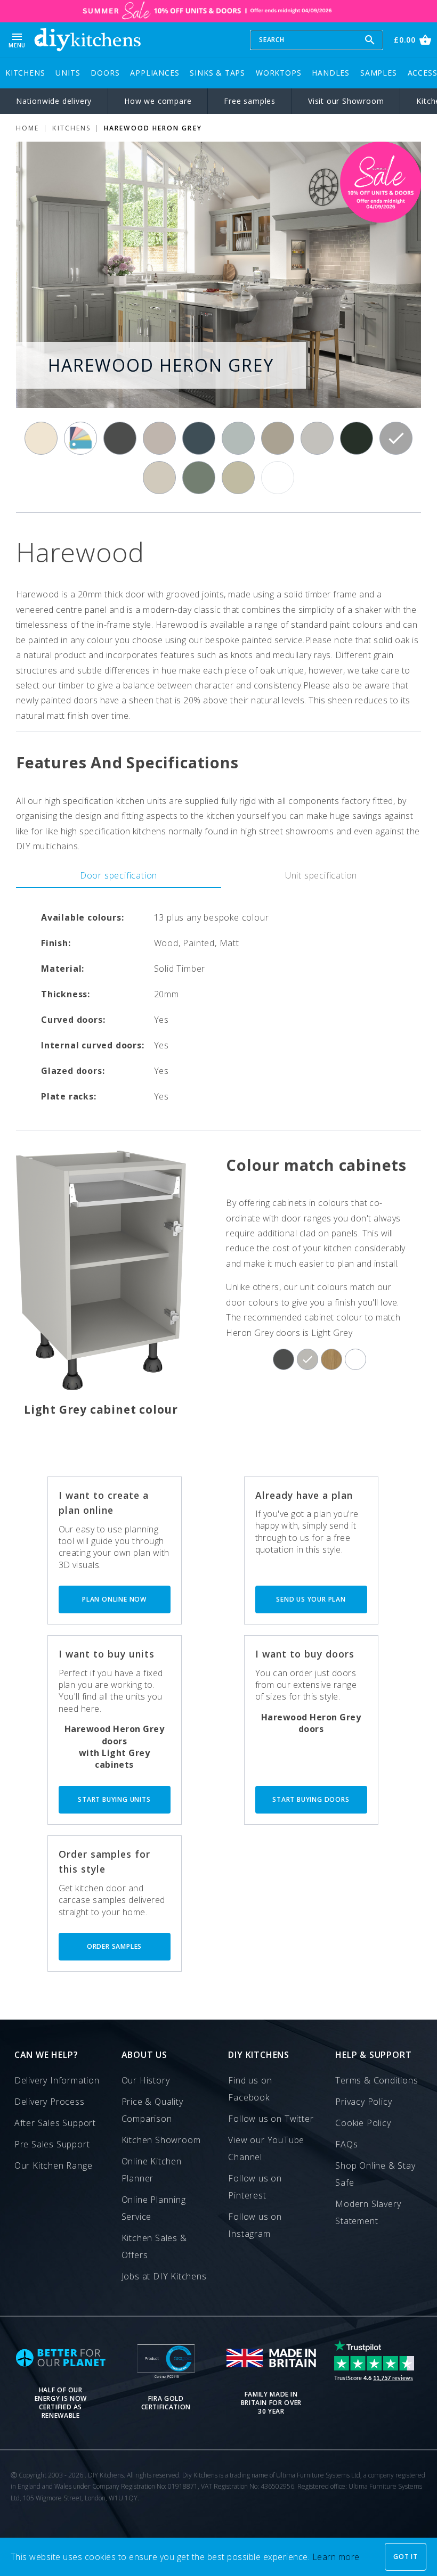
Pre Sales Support (52, 2144)
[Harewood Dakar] (278, 438)
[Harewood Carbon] (120, 438)
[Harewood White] (278, 478)
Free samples (250, 101)
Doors (105, 73)
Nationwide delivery (54, 101)
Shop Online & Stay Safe (375, 2174)
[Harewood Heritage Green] (357, 438)
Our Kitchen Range (54, 2165)
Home (27, 128)
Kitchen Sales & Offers (154, 2246)
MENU (17, 40)
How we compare (158, 101)
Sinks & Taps (217, 73)
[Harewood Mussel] (159, 478)
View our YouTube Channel (266, 2148)
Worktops (278, 73)
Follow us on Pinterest (255, 2187)
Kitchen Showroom (161, 2140)
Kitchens (25, 73)
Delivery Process (50, 2102)
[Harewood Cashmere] (159, 438)
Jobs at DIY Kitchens (164, 2276)
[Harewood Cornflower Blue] (238, 438)
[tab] (119, 875)
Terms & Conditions (377, 2080)
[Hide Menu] (87, 40)
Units (68, 73)
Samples (379, 73)
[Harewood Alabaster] (41, 438)
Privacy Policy (363, 2102)
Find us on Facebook (250, 2089)
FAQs (346, 2144)
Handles (331, 73)
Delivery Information (57, 2080)
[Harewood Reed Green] (199, 478)
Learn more (336, 2557)
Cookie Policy (363, 2123)
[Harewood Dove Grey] (317, 438)
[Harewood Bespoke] (80, 438)
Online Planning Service (154, 2208)
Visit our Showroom (346, 101)
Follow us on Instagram (255, 2225)
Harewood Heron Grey (153, 128)
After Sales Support (55, 2123)
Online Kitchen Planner (152, 2170)
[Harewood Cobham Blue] (199, 438)
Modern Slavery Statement (368, 2212)
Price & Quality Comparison (152, 2110)
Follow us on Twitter (271, 2119)
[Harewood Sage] (238, 478)
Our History (146, 2080)
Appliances (155, 73)
